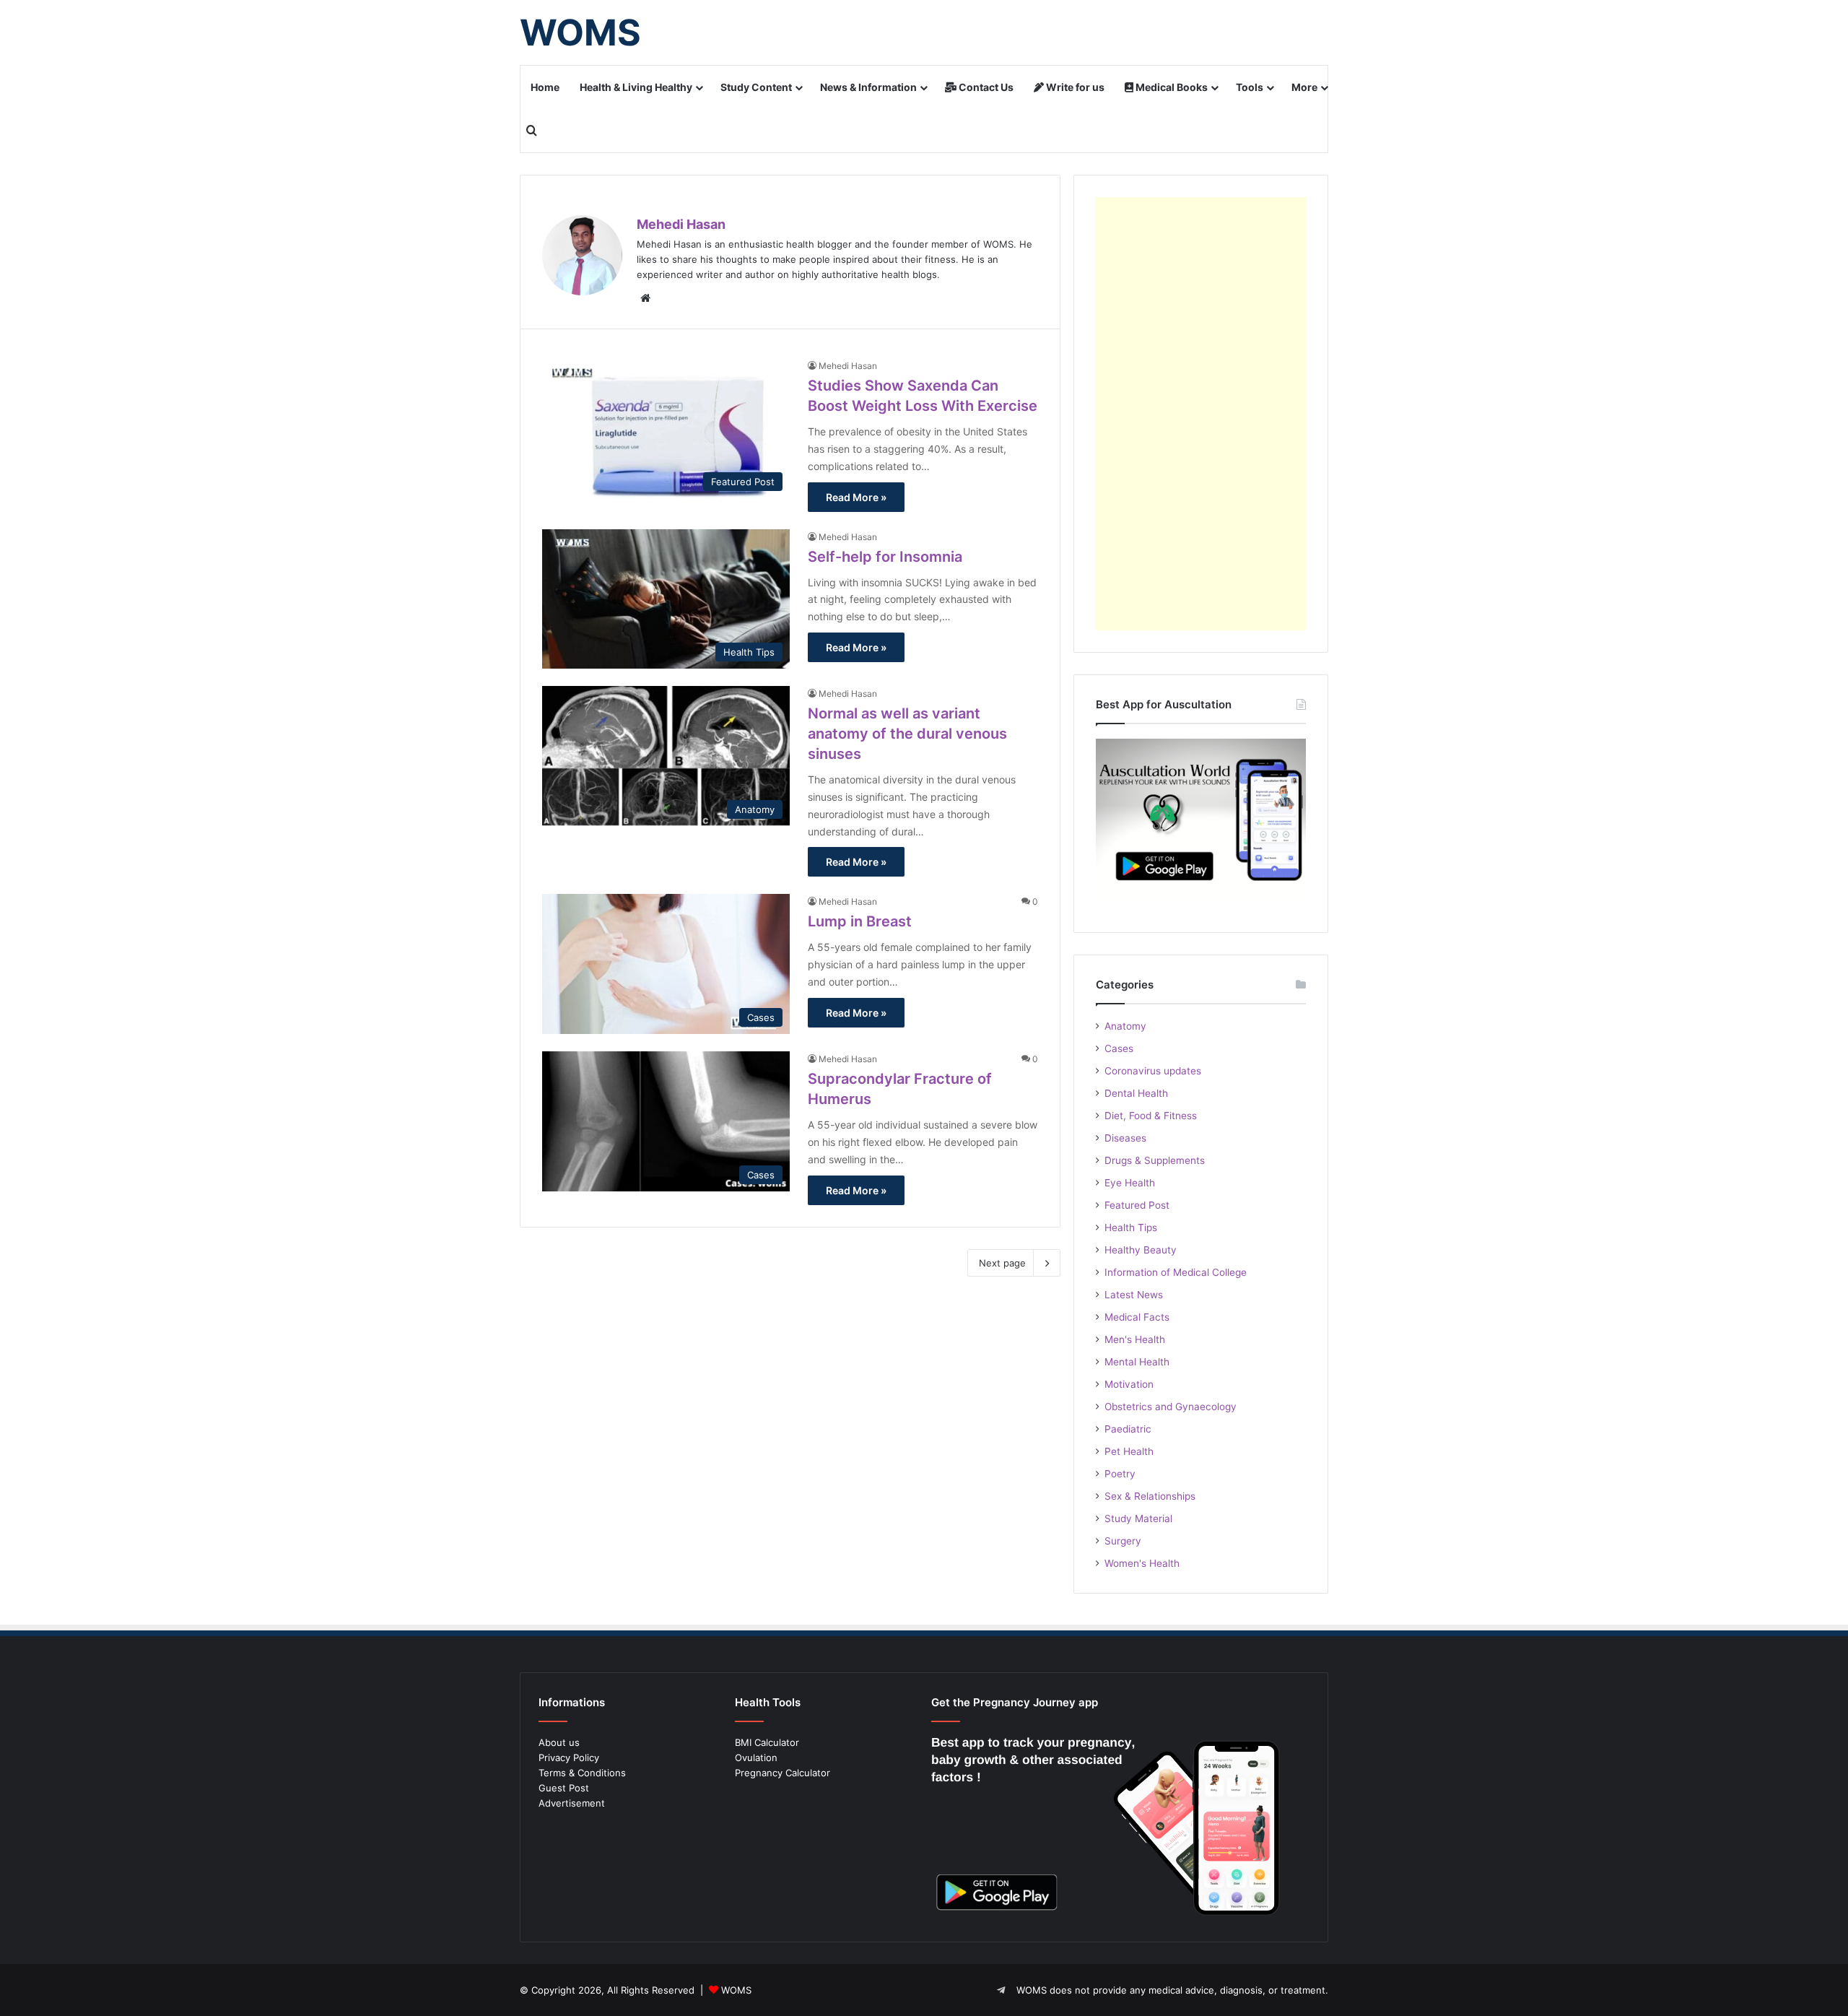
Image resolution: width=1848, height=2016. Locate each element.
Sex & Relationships (1150, 1496)
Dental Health (1136, 1093)
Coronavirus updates (1153, 1071)
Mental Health (1137, 1362)
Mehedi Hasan (681, 224)
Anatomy (1125, 1026)
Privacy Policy (569, 1758)
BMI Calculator (767, 1742)
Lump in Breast (860, 921)
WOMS (736, 1990)
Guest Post (564, 1788)
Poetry (1120, 1474)
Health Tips (1131, 1228)
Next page (1002, 1263)
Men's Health (1135, 1339)
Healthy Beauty (1141, 1250)
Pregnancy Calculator (783, 1773)
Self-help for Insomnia (885, 557)
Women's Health (1142, 1563)
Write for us (1074, 87)
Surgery (1123, 1541)
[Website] (645, 298)
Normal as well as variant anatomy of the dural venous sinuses (907, 734)
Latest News (1134, 1295)
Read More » (856, 497)
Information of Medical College (1176, 1272)
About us (559, 1742)
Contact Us (985, 87)
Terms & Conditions (582, 1773)
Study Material (1138, 1518)
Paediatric (1128, 1429)
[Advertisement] (1201, 414)
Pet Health (1129, 1451)
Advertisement (572, 1803)
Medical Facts (1137, 1317)
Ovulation (756, 1758)
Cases (1119, 1048)
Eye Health (1130, 1183)
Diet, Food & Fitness (1151, 1116)
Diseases (1125, 1138)
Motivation (1129, 1384)
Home (545, 87)
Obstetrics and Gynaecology (1171, 1407)
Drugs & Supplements (1155, 1160)
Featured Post (1137, 1205)
